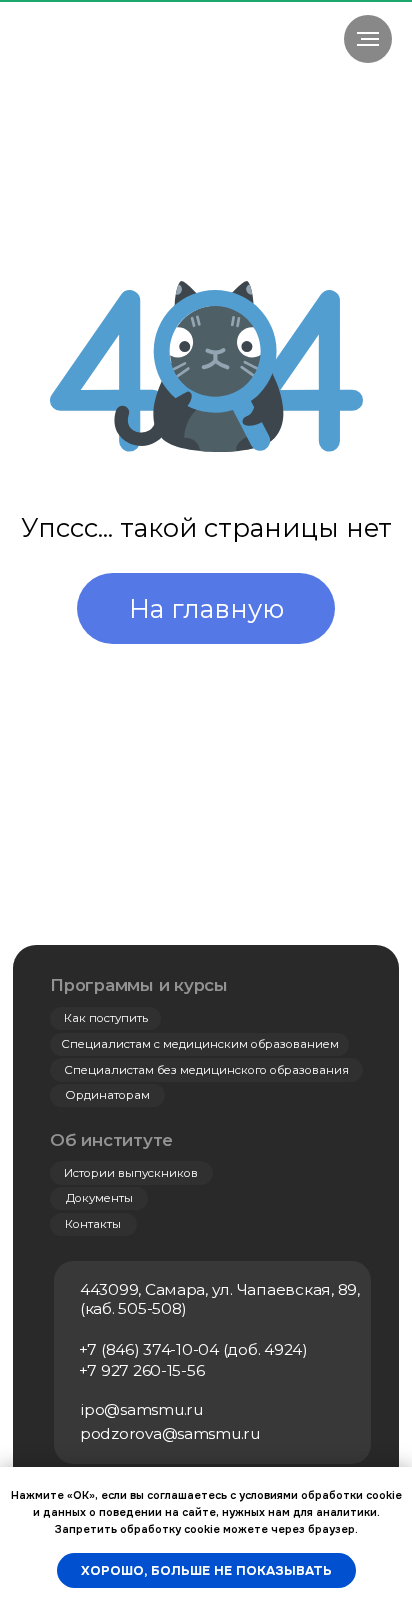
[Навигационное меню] (368, 39)
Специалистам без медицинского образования (206, 1070)
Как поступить (106, 1018)
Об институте (111, 1140)
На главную (206, 608)
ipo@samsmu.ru (142, 1409)
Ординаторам (107, 1095)
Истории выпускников (131, 1173)
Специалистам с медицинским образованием (200, 1044)
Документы (99, 1198)
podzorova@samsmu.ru (170, 1433)
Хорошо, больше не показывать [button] (206, 1570)
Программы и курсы (139, 985)
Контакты (93, 1224)
